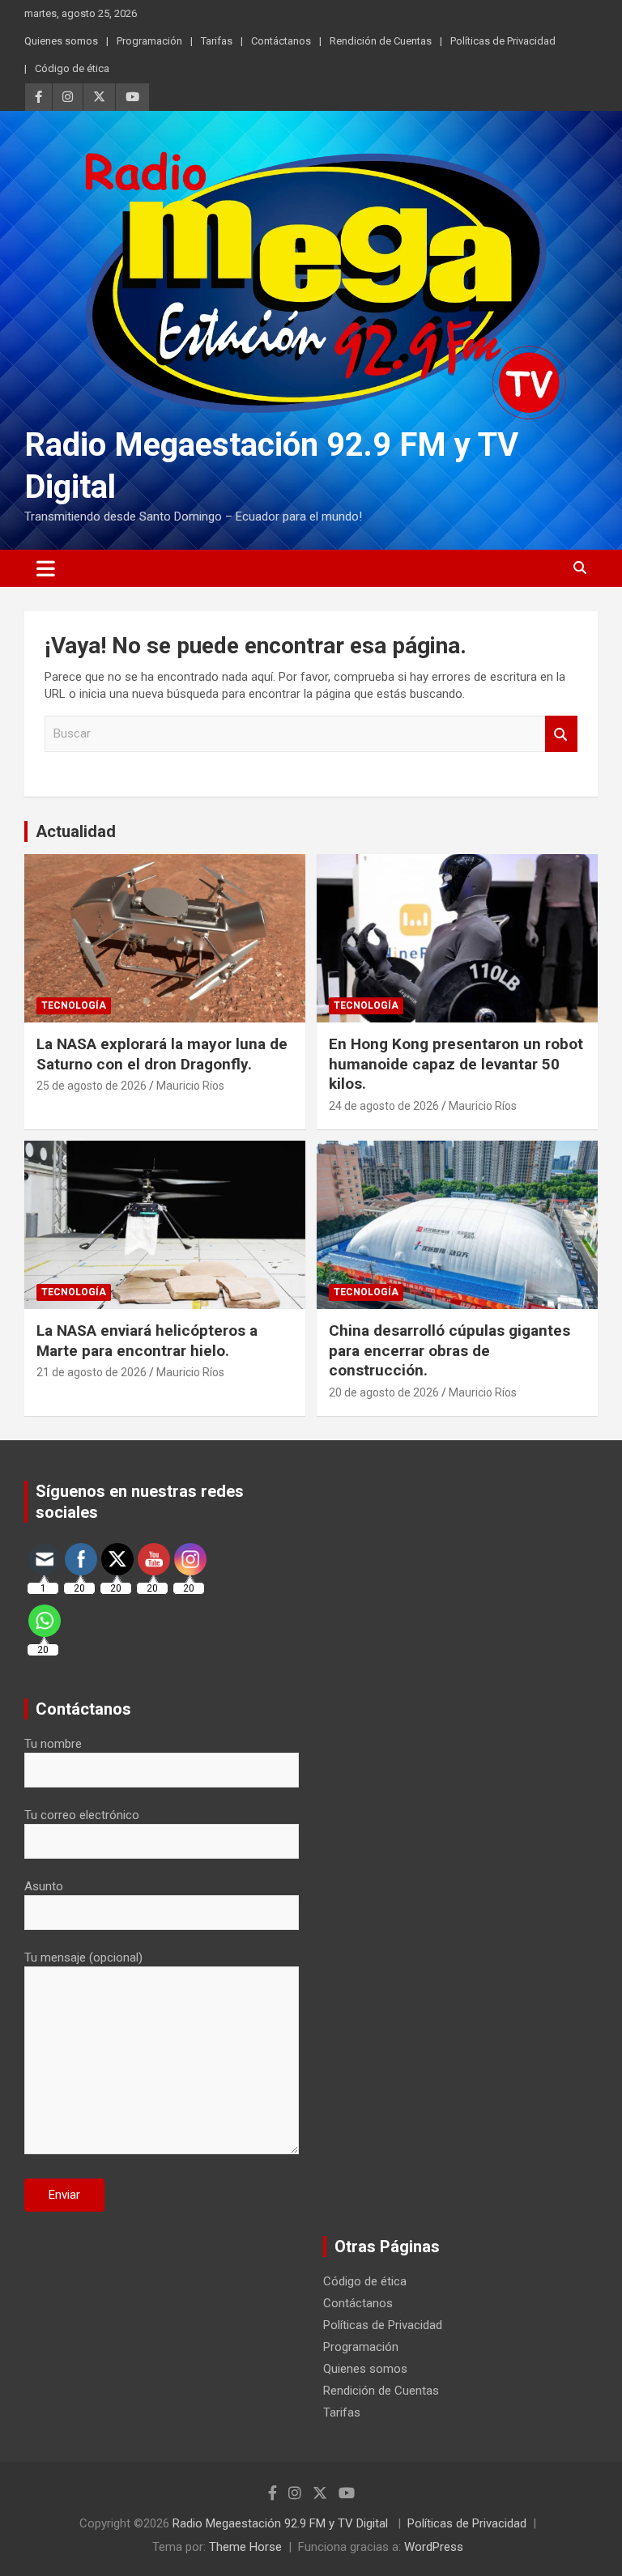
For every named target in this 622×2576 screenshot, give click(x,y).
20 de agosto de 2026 (384, 1392)
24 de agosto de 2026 (384, 1106)
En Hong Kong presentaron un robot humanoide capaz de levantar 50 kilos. (456, 1064)
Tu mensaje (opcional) (83, 1958)
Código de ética (72, 68)
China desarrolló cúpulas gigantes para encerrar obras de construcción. (449, 1350)
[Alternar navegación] (46, 568)
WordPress (434, 2547)
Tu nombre (53, 1744)
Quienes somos (61, 41)
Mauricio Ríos (190, 1086)
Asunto (44, 1886)
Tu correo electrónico (82, 1815)
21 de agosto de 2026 (92, 1372)
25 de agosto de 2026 (92, 1086)
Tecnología (74, 1005)
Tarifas (217, 41)
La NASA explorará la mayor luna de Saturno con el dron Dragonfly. (162, 1054)
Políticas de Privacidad (503, 41)
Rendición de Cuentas (381, 41)
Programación (149, 41)
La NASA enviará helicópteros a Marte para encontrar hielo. (147, 1341)
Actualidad (76, 831)
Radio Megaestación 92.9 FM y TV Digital (282, 2523)
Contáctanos (281, 41)
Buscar (561, 734)
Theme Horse (245, 2547)
